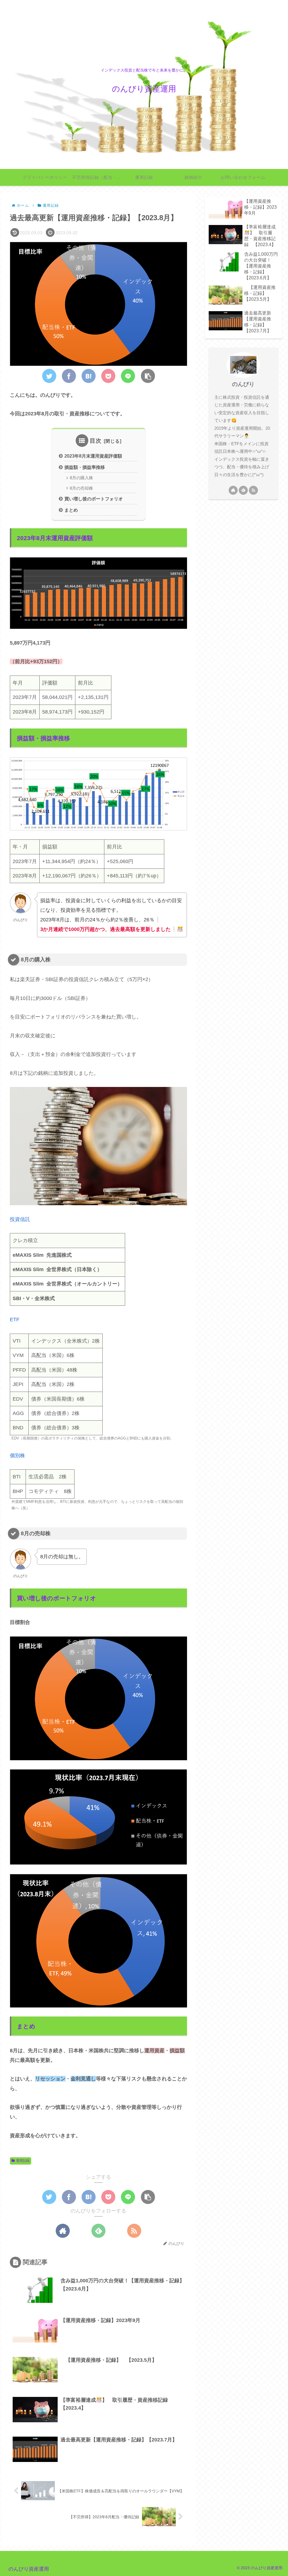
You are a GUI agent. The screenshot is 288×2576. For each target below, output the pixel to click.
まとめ (71, 510)
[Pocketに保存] (108, 376)
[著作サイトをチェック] (63, 2231)
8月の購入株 (81, 478)
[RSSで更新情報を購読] (134, 2231)
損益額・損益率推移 (85, 467)
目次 (96, 441)
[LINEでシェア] (128, 376)
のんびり (243, 384)
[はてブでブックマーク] (89, 376)
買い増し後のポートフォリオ (94, 499)
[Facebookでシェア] (69, 376)
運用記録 (23, 2161)
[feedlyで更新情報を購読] (98, 2231)
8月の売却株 (81, 488)
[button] (148, 376)
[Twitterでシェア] (49, 376)
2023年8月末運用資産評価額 (93, 456)
